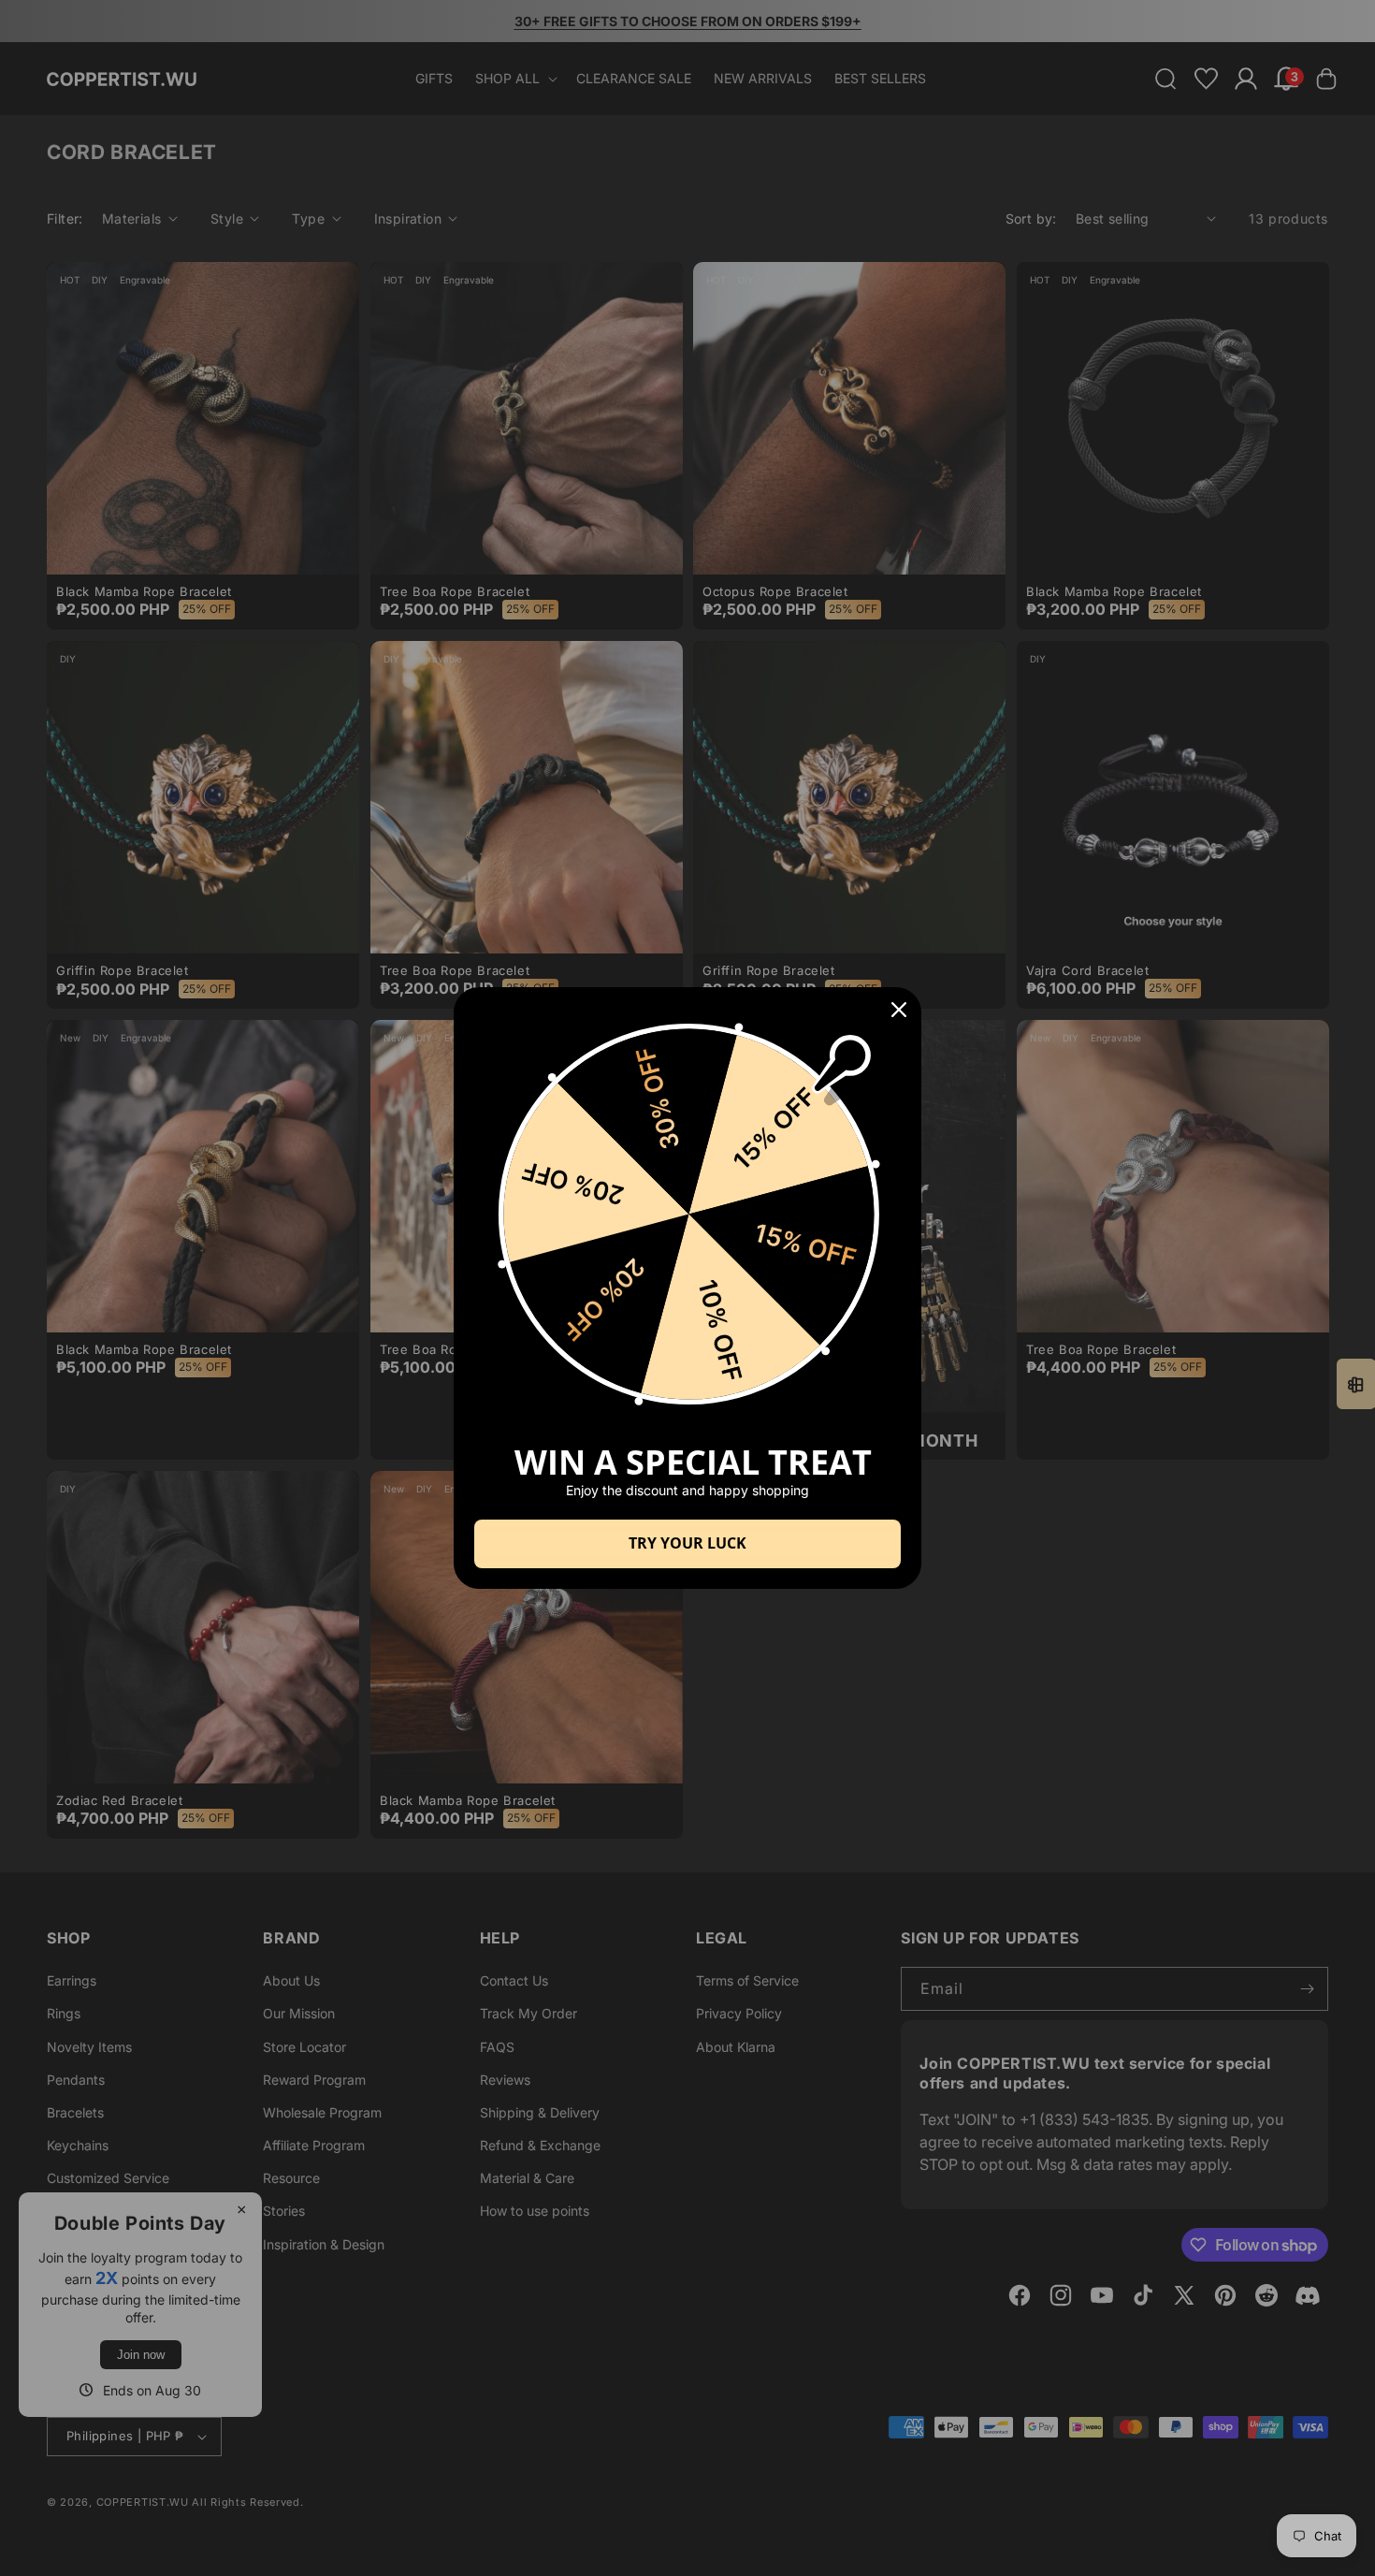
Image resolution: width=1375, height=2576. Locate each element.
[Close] (899, 1010)
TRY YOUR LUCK (687, 1543)
